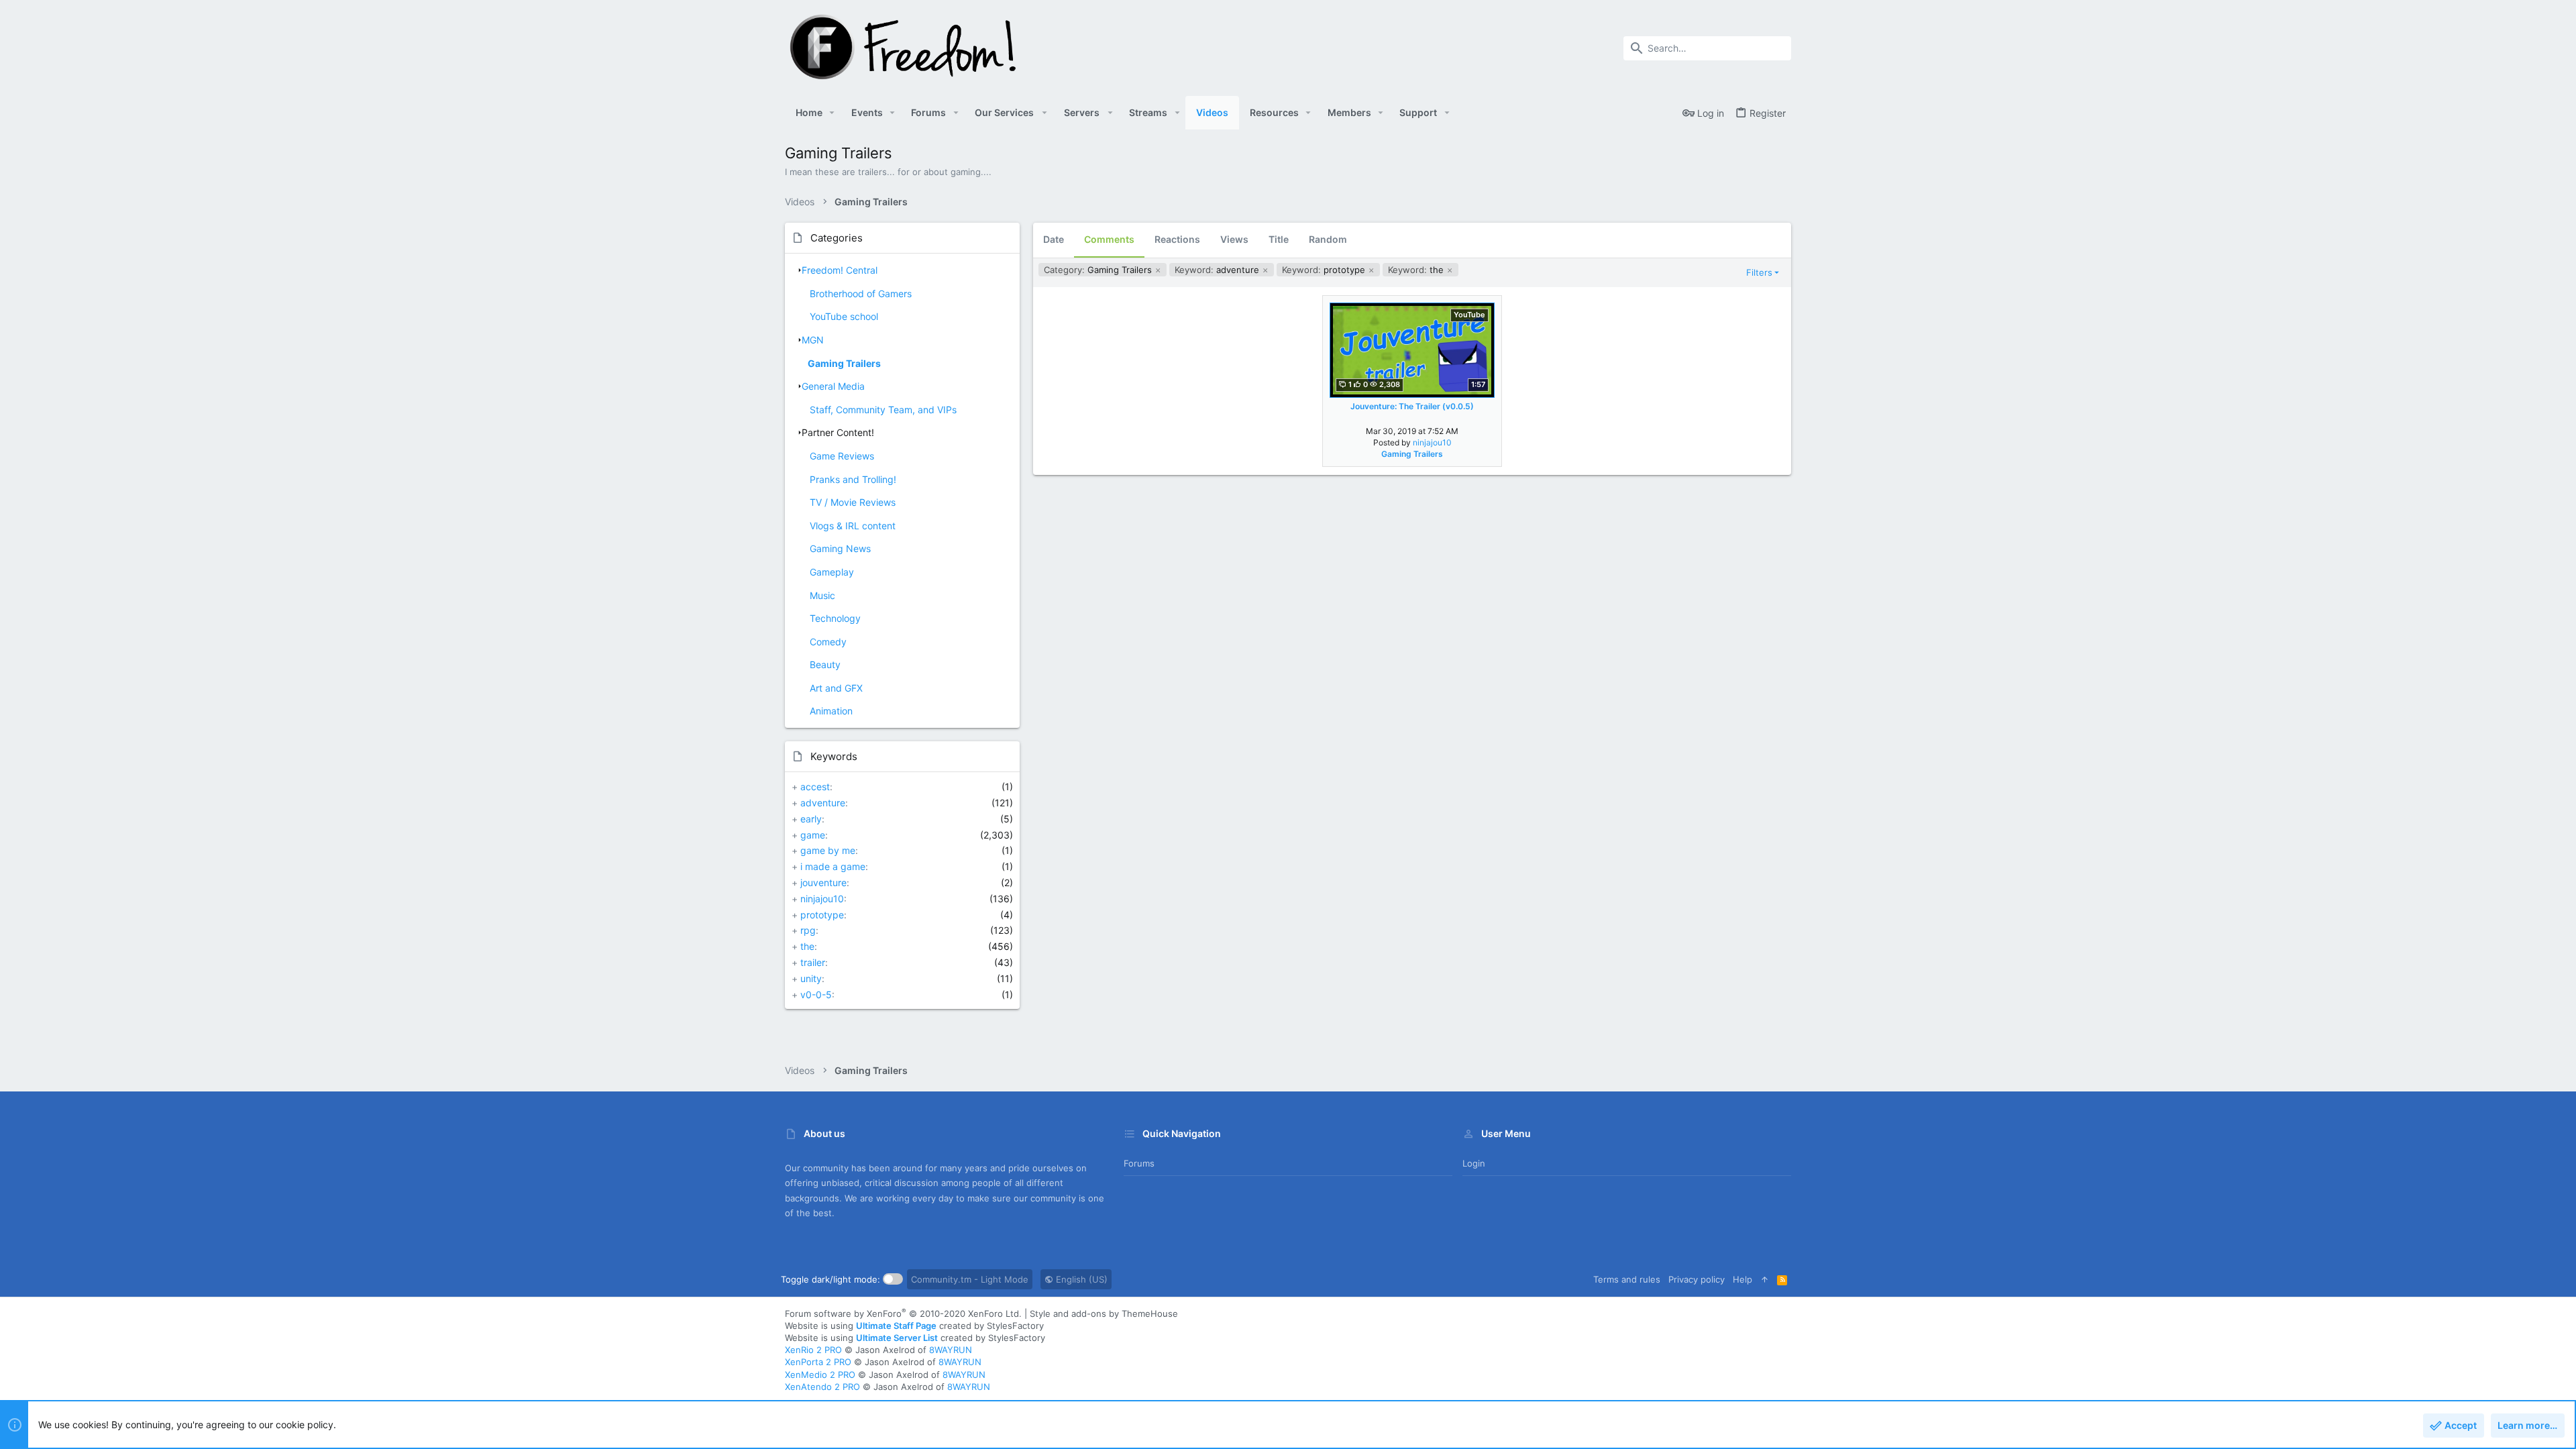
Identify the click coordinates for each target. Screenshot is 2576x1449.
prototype (822, 915)
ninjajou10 (822, 899)
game (813, 835)
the (807, 946)
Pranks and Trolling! (853, 479)
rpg (808, 930)
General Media (833, 386)
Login (1474, 1163)
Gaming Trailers (844, 363)
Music (822, 595)
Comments (1109, 239)
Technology (835, 618)
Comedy (828, 642)
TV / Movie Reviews (853, 502)
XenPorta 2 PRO (818, 1362)
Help (1742, 1279)
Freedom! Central (840, 270)
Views (1234, 239)
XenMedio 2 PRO (820, 1375)
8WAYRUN (951, 1350)
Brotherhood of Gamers (861, 293)
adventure (823, 803)
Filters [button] (1759, 272)
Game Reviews (842, 456)
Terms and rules (1627, 1279)
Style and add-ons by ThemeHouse (1104, 1313)
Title (1279, 239)
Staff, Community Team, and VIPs (883, 410)
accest (815, 787)
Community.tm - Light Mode (970, 1279)
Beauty (825, 664)
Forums (1139, 1163)
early (811, 819)
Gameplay (832, 572)
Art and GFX (836, 688)
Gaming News (840, 548)
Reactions (1177, 239)
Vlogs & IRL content (853, 526)
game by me (828, 850)
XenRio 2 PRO (813, 1350)
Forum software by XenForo (903, 1313)
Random (1328, 239)
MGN (813, 340)
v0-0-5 (816, 995)
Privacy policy (1697, 1279)
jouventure (823, 882)
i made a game (833, 866)
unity (811, 978)
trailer (813, 962)
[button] (832, 113)
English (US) (1080, 1279)
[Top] (1765, 1279)
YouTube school (844, 316)
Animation (831, 711)
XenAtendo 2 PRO (822, 1387)
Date (1054, 239)
